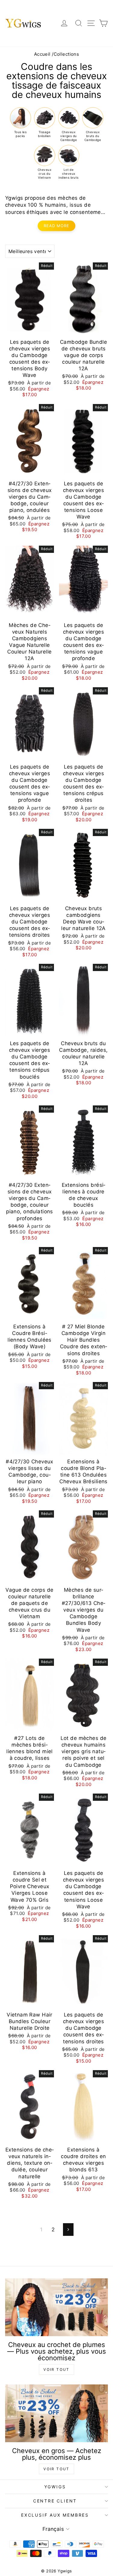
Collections (66, 54)
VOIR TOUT (56, 2369)
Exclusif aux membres (55, 2515)
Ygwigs (55, 2487)
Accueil (42, 54)
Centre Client (55, 2501)
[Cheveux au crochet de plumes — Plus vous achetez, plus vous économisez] (56, 2307)
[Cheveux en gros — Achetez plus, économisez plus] (56, 2413)
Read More (56, 226)
